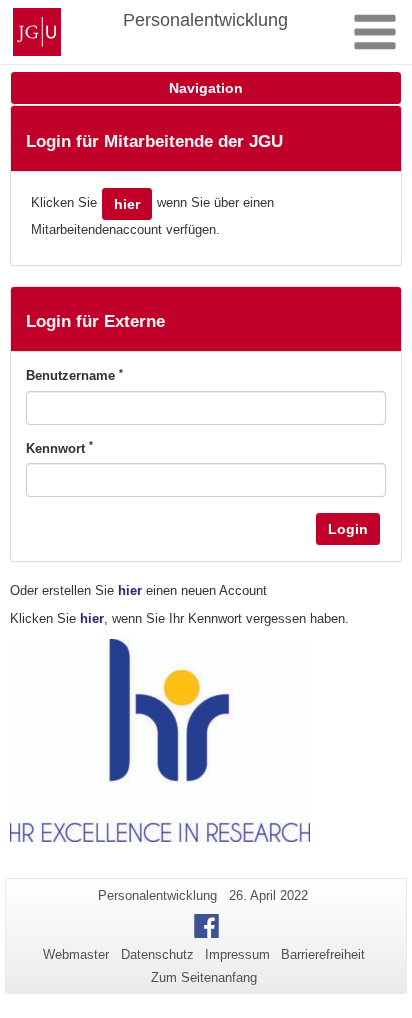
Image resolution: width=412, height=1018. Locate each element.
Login (348, 529)
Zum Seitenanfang (204, 977)
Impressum (237, 954)
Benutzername (74, 375)
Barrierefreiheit (323, 954)
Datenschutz (157, 954)
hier (127, 204)
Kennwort (59, 448)
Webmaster (76, 954)
